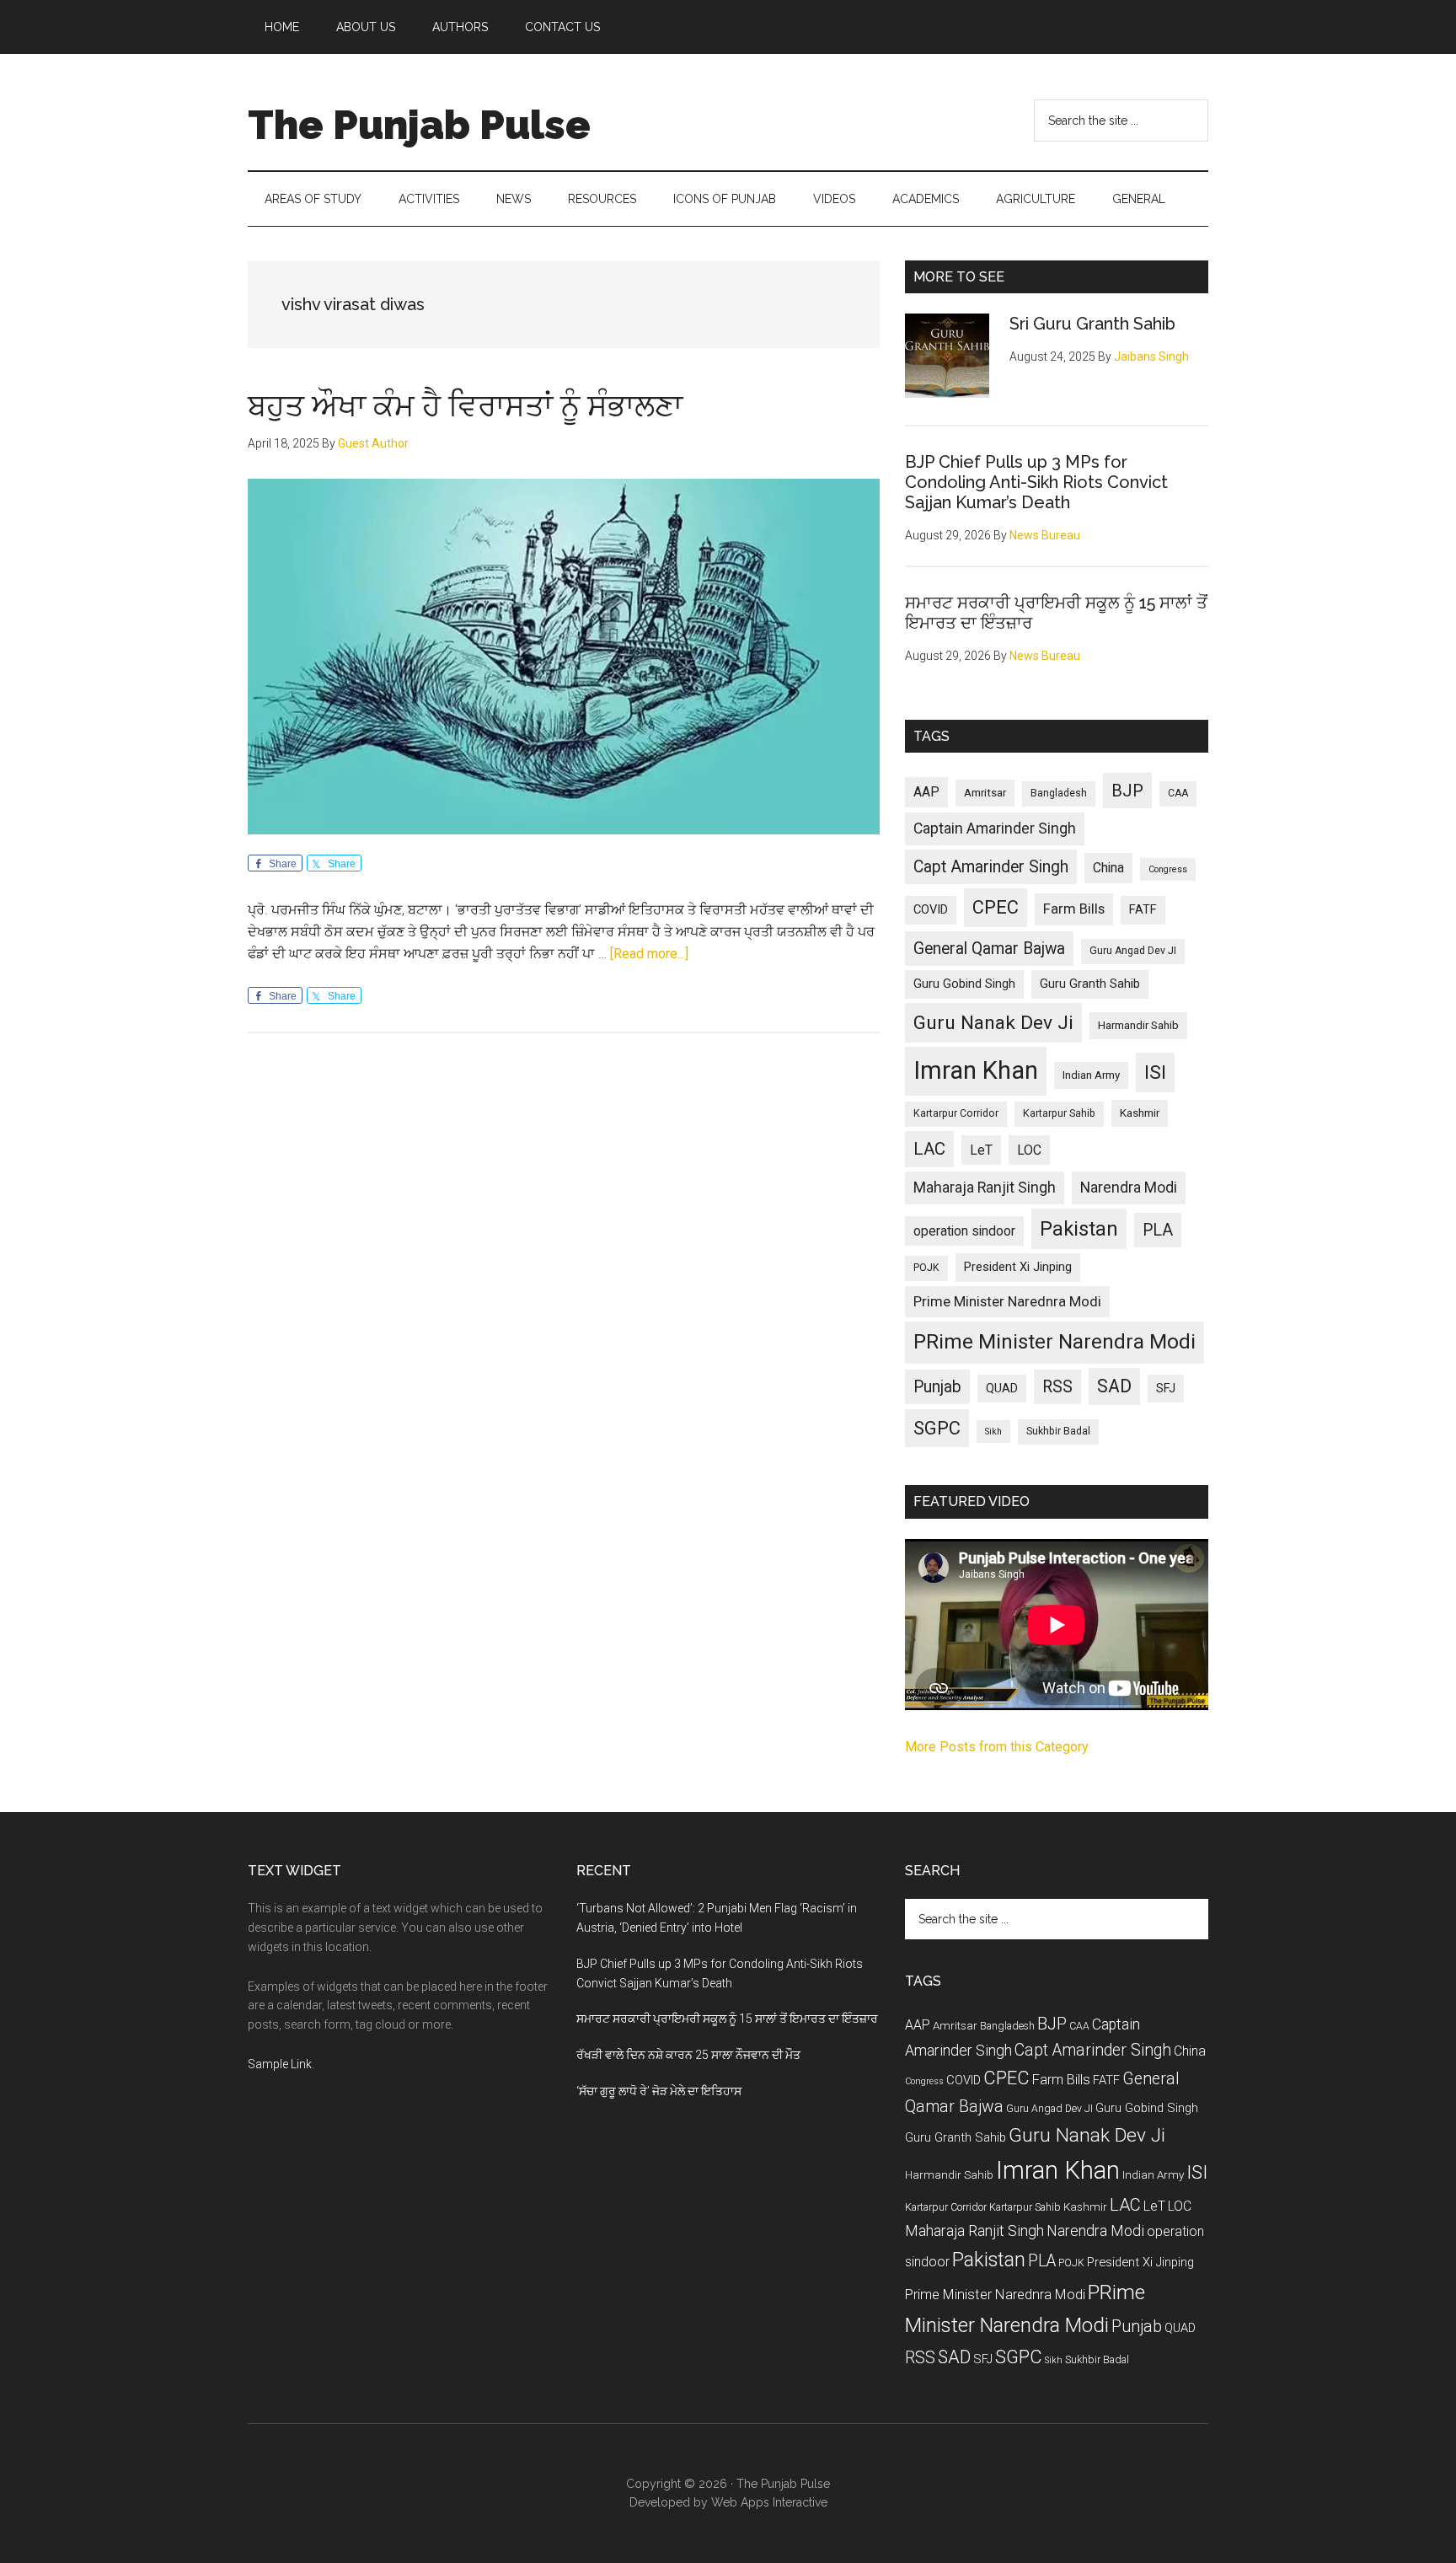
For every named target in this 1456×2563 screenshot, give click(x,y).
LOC (1029, 1150)
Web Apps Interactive (769, 2502)
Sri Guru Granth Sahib (1092, 324)
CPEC (996, 907)
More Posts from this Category (997, 1747)
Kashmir (1140, 1113)
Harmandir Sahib (1138, 1025)
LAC (929, 1149)
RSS (1057, 1387)
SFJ (1166, 1388)
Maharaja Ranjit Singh (985, 1188)
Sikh (993, 1432)
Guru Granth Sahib (1090, 984)
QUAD (1002, 1388)
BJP (1127, 791)
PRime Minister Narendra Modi (1055, 1342)
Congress (1168, 869)
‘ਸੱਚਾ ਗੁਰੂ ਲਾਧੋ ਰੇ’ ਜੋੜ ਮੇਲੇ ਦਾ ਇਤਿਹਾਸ (659, 2091)
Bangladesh (1059, 793)
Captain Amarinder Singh (995, 828)
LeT (981, 1150)
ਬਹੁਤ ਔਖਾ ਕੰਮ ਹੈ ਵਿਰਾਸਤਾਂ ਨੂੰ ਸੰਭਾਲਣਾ (465, 405)
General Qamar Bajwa (989, 949)
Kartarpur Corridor (956, 1113)
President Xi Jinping (1018, 1267)
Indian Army (1091, 1075)
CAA (1178, 793)
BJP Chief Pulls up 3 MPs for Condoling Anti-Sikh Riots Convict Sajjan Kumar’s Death (1036, 482)
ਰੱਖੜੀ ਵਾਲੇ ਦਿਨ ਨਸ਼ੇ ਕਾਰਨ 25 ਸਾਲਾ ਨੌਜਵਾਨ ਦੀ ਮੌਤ (688, 2055)
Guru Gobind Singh (964, 984)
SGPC (937, 1428)
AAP (926, 792)
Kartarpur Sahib (1059, 1113)
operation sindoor (964, 1231)
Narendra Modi (1129, 1188)
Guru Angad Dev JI (1133, 951)
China (1108, 868)
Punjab (937, 1387)
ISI (1155, 1072)
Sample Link (280, 2064)
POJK (926, 1268)
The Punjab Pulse (419, 125)
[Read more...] (649, 954)
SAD (1114, 1386)
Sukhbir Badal (1058, 1431)
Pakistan (1079, 1229)
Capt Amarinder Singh (991, 867)
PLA (1158, 1230)
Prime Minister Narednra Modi (1007, 1301)
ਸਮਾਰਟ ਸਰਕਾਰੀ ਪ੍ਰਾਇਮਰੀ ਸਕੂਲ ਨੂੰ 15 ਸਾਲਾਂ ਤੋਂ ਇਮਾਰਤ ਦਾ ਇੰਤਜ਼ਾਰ (727, 2019)
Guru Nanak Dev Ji (993, 1023)
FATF (1143, 909)
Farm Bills (1074, 909)
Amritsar (985, 793)
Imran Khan (976, 1070)
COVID (931, 909)
